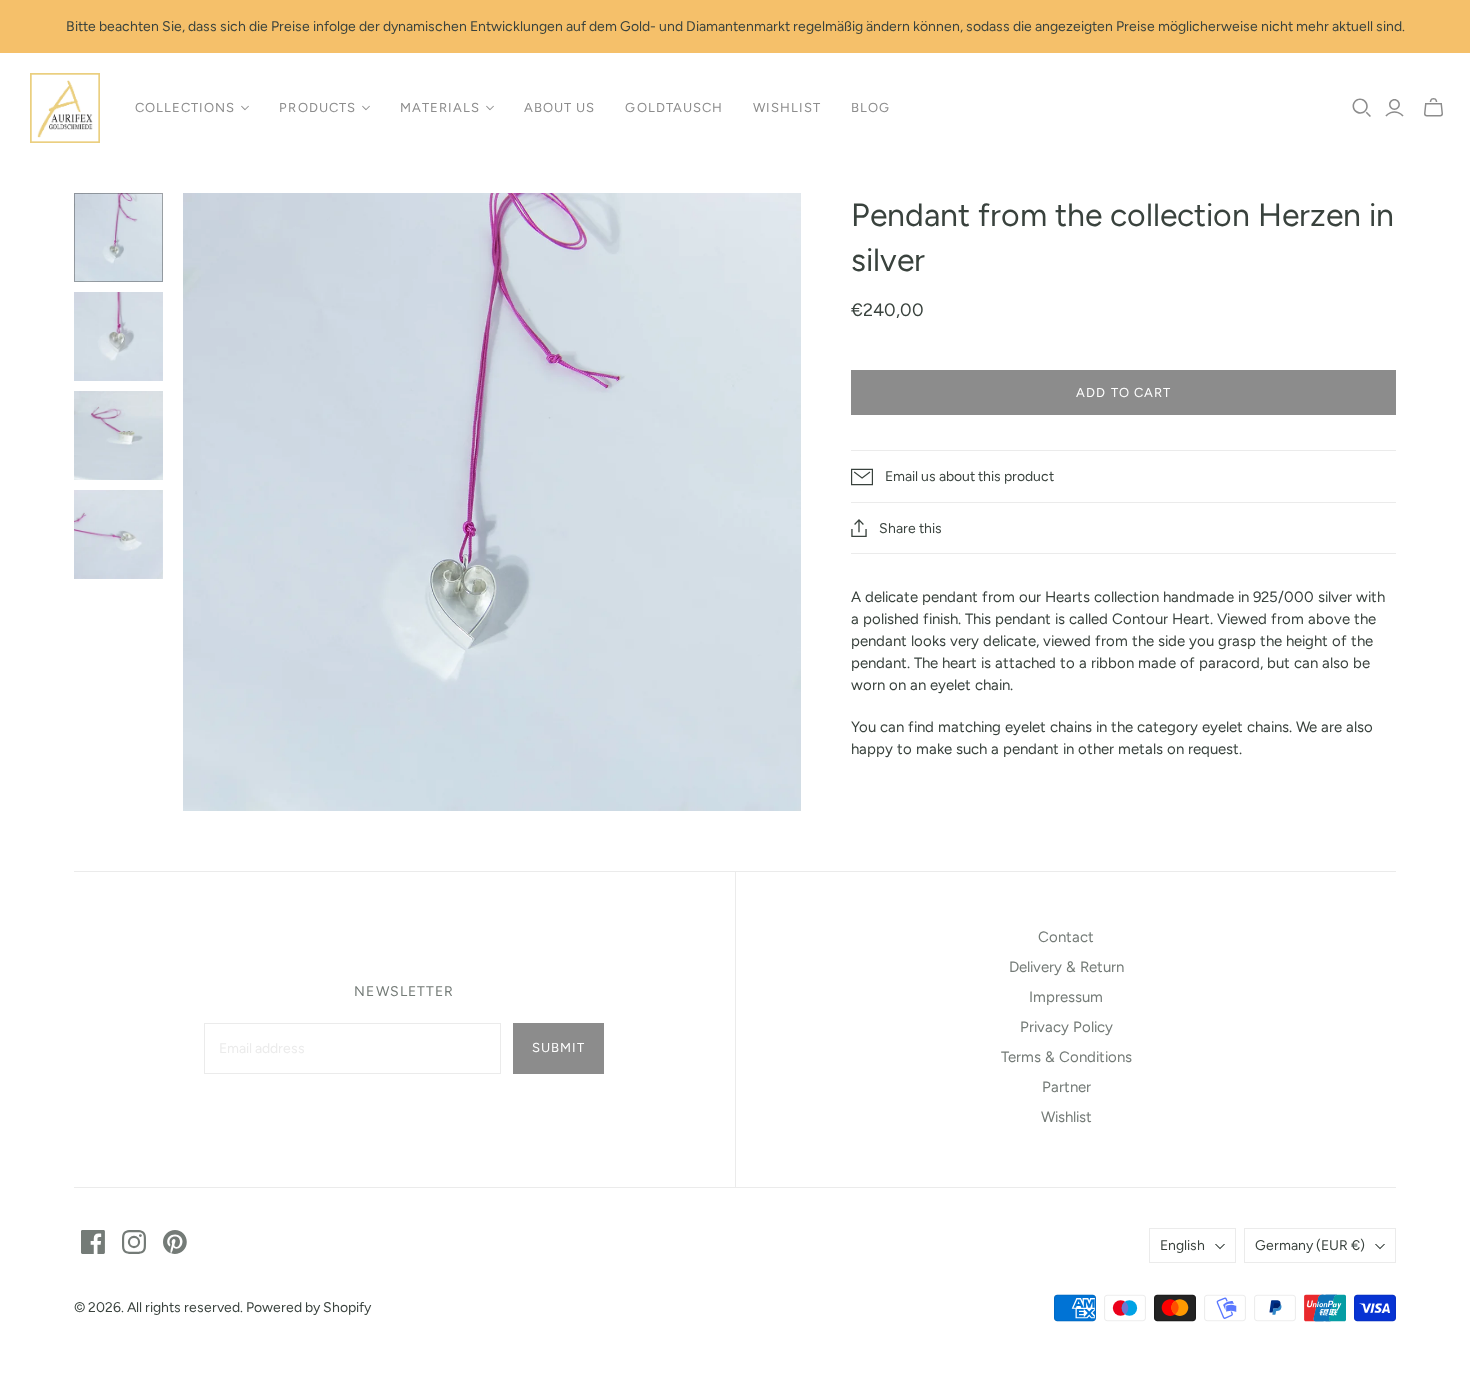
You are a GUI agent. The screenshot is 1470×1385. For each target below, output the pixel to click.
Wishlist (787, 107)
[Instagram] (134, 1242)
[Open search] (1362, 108)
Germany (1310, 1245)
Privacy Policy (1066, 1027)
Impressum (1066, 997)
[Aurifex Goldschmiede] (65, 108)
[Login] (1394, 108)
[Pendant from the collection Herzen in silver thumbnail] (118, 237)
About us (559, 107)
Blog (870, 107)
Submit (558, 1047)
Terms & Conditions (1066, 1057)
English (1182, 1245)
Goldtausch (673, 107)
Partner (1066, 1087)
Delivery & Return (1066, 967)
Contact (1066, 937)
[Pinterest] (175, 1242)
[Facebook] (93, 1242)
